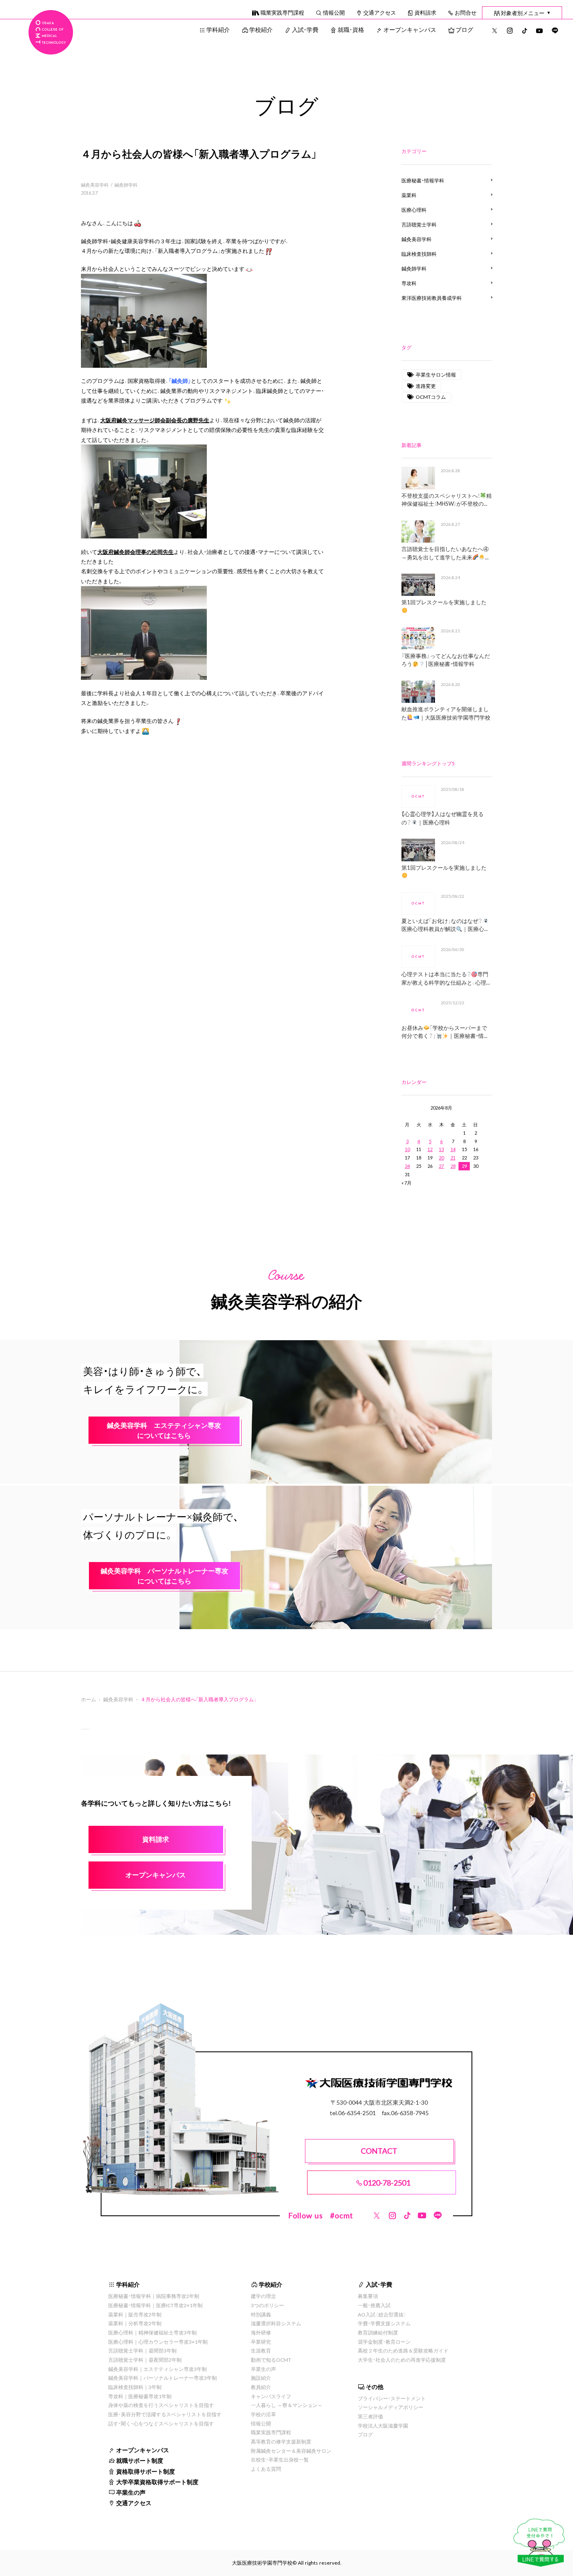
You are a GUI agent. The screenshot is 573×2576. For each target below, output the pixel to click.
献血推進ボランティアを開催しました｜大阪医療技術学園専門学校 (446, 713)
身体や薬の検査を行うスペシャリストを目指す (161, 2405)
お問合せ (466, 12)
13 (441, 1149)
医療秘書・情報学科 (423, 180)
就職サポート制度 (140, 2460)
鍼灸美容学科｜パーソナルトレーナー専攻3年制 (163, 2378)
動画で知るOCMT (271, 2360)
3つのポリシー (267, 2305)
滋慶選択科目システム (276, 2323)
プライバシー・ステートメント (392, 2398)
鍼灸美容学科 (95, 185)
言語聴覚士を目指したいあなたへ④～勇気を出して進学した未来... (445, 553)
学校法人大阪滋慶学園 (383, 2425)
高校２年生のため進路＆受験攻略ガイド (403, 2350)
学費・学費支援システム (384, 2323)
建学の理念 (263, 2296)
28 (453, 1166)
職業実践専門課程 (282, 12)
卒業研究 (261, 2342)
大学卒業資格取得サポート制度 (157, 2482)
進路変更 (426, 386)
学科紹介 (218, 29)
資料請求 (425, 12)
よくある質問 (266, 2469)
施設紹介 (261, 2378)
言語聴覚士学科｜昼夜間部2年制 (145, 2360)
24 (407, 1166)
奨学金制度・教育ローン (384, 2342)
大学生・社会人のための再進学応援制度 (402, 2360)
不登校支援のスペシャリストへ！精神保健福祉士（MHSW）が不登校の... (447, 500)
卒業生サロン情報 (436, 374)
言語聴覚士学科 (419, 224)
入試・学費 (305, 29)
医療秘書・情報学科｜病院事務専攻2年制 (154, 2296)
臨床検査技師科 (419, 254)
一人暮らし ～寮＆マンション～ (287, 2405)
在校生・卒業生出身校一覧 (280, 2459)
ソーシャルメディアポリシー (391, 2407)
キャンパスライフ (271, 2396)
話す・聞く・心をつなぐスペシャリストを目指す (161, 2423)
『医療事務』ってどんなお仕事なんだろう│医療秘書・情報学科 (446, 660)
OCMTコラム (431, 397)
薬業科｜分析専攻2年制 (135, 2323)
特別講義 (261, 2314)
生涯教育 (261, 2350)
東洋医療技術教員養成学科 (432, 298)
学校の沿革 (263, 2414)
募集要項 (368, 2296)
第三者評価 (370, 2416)
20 (441, 1158)
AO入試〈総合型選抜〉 (382, 2314)
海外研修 (261, 2332)
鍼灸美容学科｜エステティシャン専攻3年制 (158, 2369)
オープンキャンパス (410, 29)
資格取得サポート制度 (146, 2471)
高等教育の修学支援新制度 (281, 2441)
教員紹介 (261, 2387)
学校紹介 (261, 29)
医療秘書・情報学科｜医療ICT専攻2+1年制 (155, 2305)
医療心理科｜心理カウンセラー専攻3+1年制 (158, 2342)
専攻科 (409, 283)
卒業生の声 (131, 2492)
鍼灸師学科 (126, 185)
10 (407, 1149)
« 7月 (406, 1183)
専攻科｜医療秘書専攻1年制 (140, 2396)
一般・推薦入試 (374, 2305)
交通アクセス (380, 12)
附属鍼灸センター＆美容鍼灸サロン (291, 2451)
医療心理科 (414, 210)
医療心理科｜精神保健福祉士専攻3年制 (152, 2332)
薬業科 (409, 195)
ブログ (464, 29)
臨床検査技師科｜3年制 (135, 2387)
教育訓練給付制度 (378, 2332)
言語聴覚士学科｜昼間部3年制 (142, 2350)
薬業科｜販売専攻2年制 (135, 2314)
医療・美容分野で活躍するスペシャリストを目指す (165, 2414)
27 (441, 1166)
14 (453, 1149)
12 (430, 1149)
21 (453, 1158)
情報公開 (334, 12)
